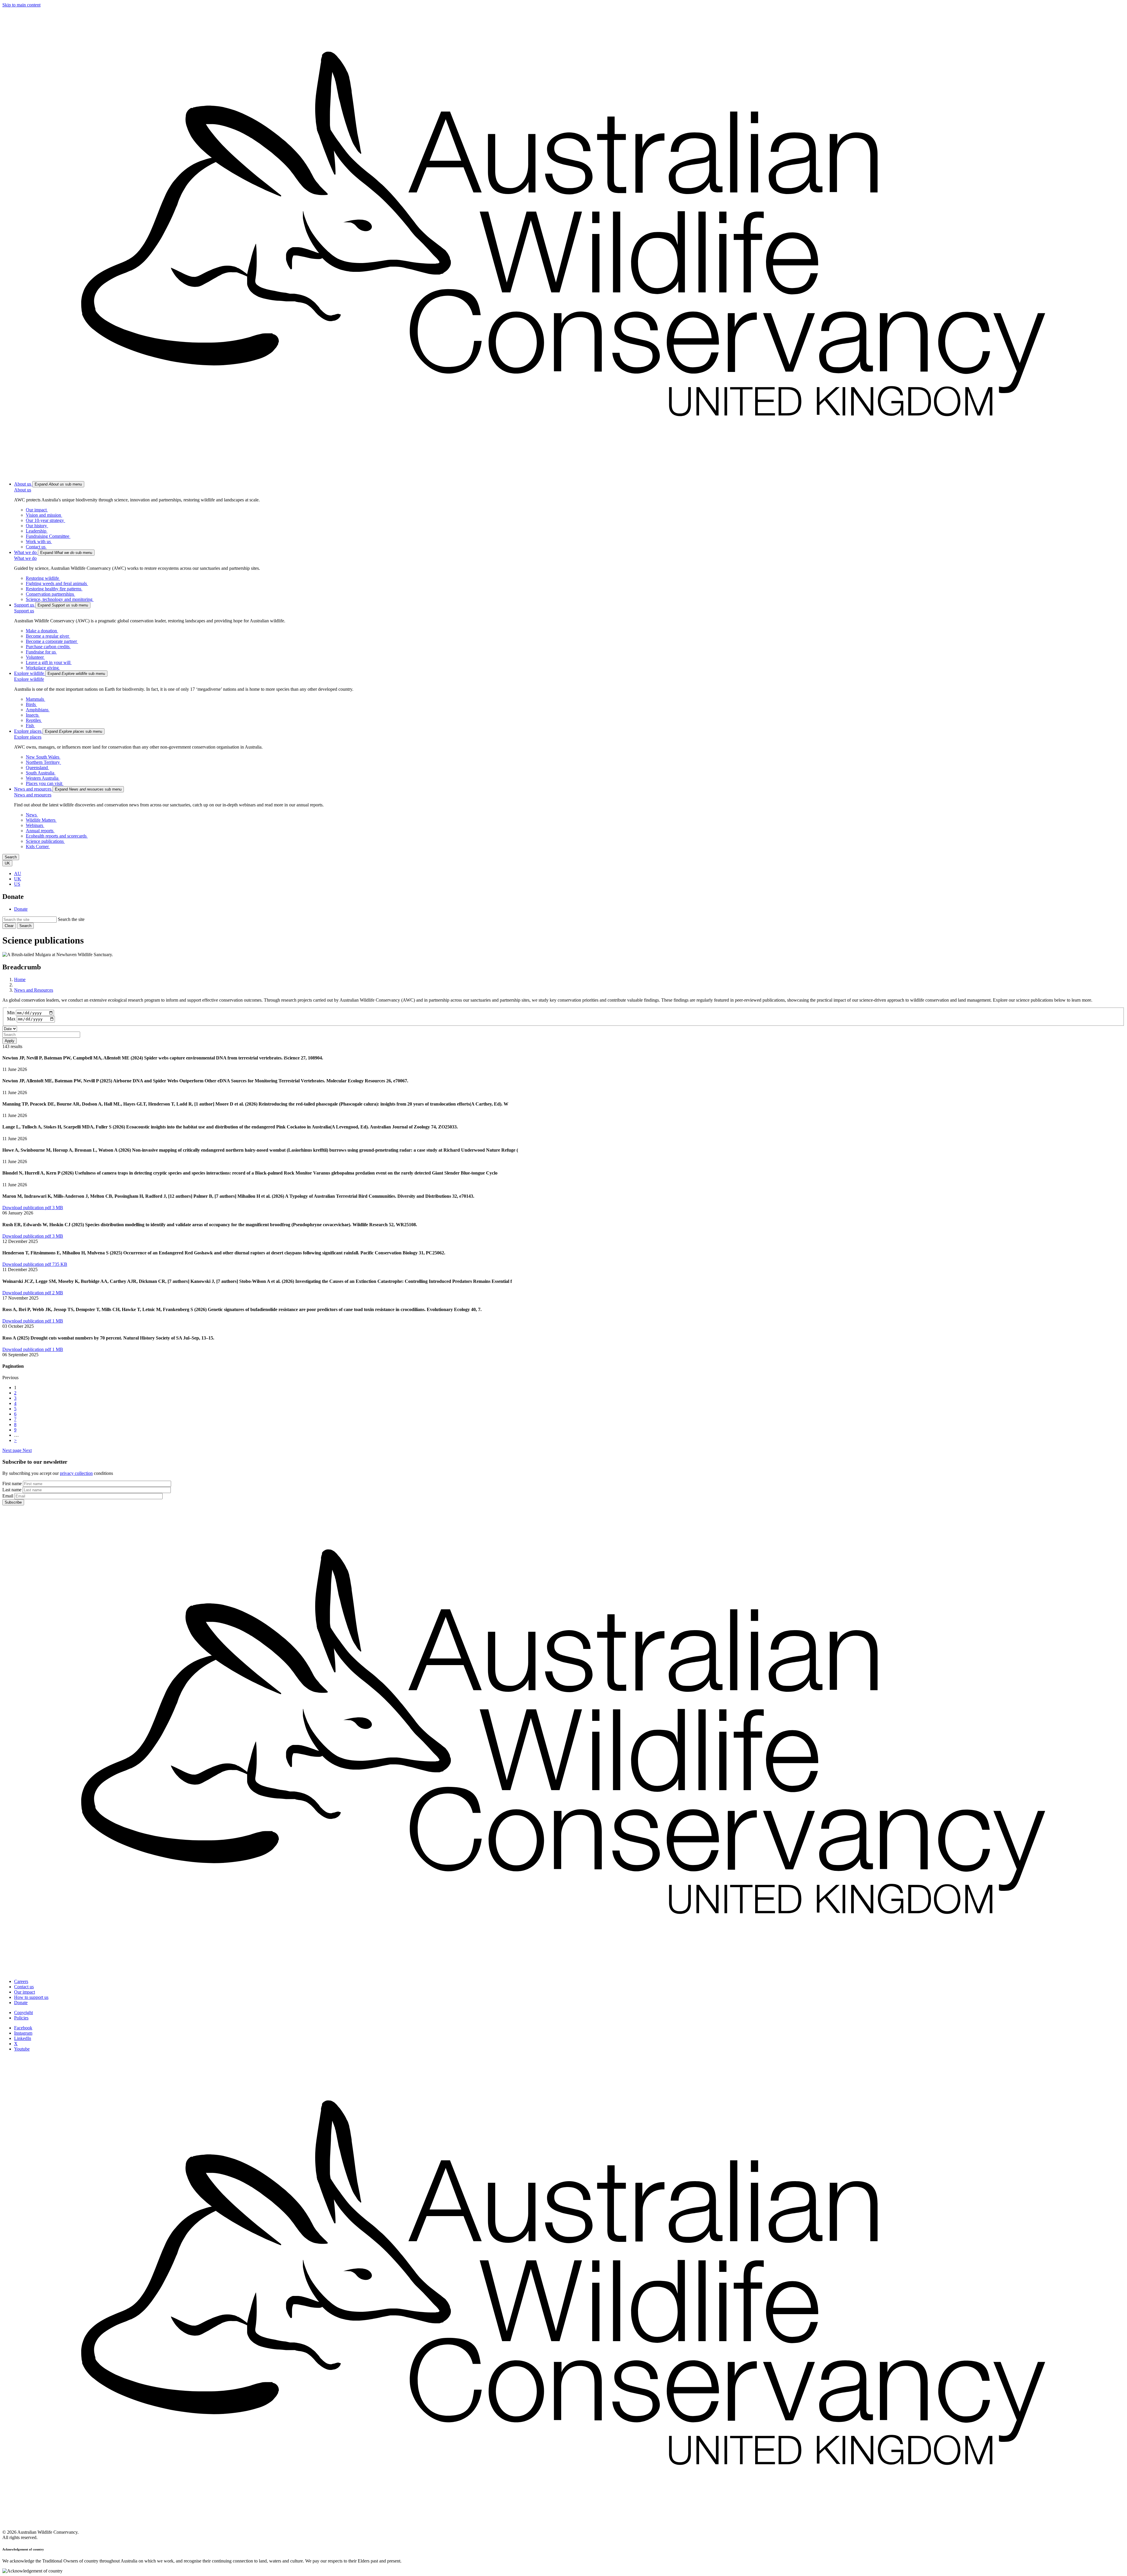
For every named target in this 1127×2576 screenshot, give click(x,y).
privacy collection (76, 1473)
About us (23, 490)
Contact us (24, 1987)
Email (8, 1496)
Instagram (23, 2033)
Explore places (28, 737)
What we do (25, 558)
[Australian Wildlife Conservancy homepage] (563, 474)
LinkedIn (23, 2038)
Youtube (22, 2049)
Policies (21, 2018)
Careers (21, 1981)
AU (18, 873)
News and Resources (34, 990)
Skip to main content (21, 5)
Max (11, 1019)
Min (11, 1013)
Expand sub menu (58, 484)
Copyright (23, 2013)
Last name (12, 1490)
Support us (24, 611)
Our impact (25, 1992)
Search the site (71, 919)
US (17, 884)
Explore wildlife (29, 679)
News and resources (33, 795)
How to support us (31, 1997)
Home (20, 979)
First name (12, 1484)
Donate (21, 909)
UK (18, 879)
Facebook (23, 2028)
